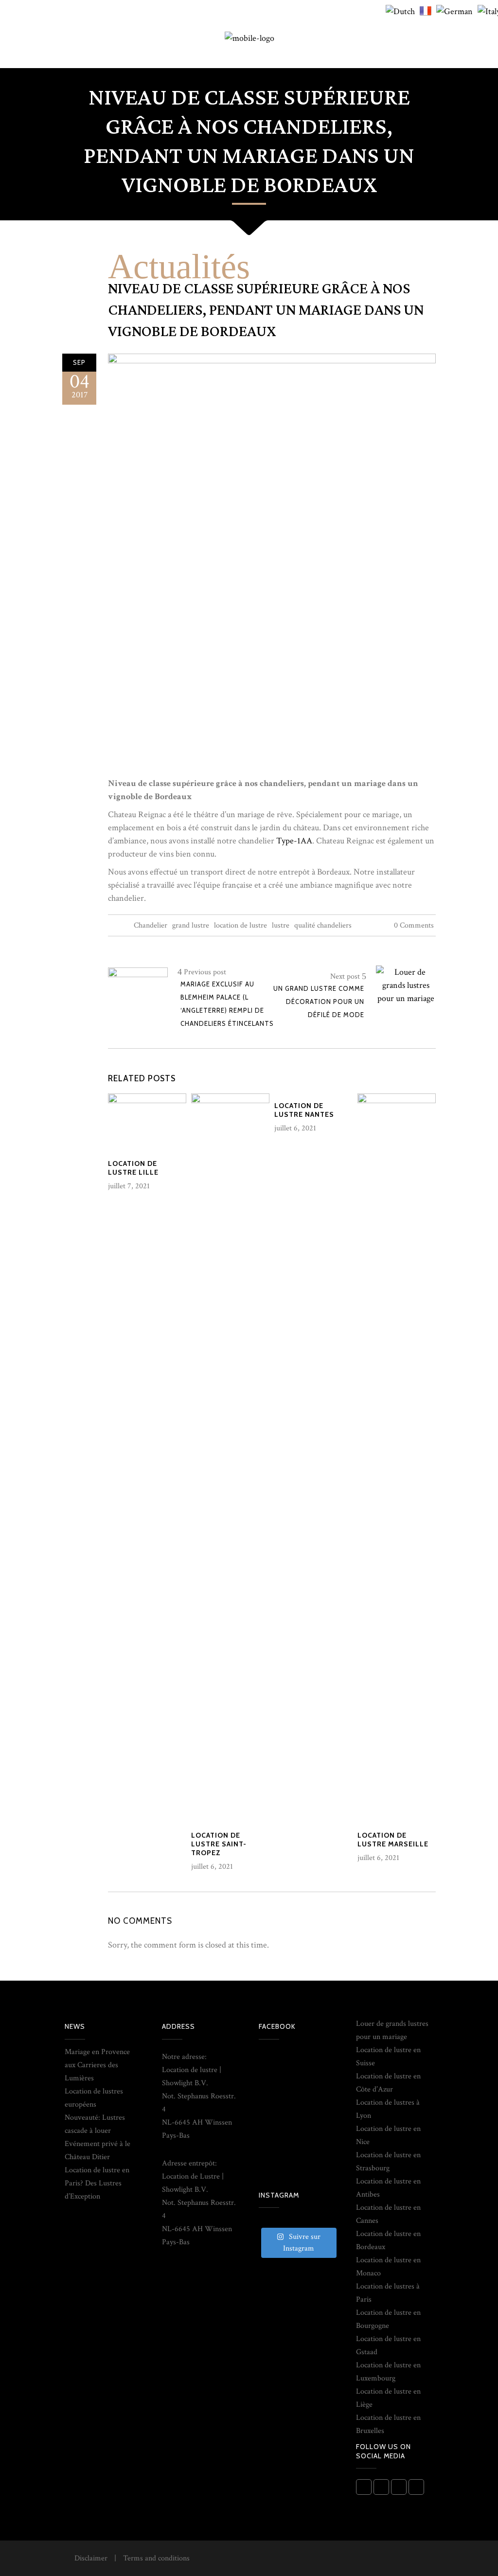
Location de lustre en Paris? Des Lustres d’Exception (97, 2183)
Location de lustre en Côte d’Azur (388, 2083)
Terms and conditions (156, 2558)
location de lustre (240, 925)
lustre (281, 925)
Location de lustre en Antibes (388, 2188)
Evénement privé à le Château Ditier (98, 2150)
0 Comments (414, 925)
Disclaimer (91, 2558)
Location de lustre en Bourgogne (388, 2319)
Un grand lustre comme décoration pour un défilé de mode (319, 1002)
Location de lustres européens (94, 2098)
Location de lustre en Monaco (388, 2267)
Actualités (179, 267)
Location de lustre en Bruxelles (388, 2424)
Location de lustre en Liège (388, 2398)
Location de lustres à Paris (388, 2293)
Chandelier (151, 925)
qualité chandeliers (323, 925)
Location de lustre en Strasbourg (388, 2162)
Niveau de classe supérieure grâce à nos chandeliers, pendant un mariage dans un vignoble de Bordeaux (266, 310)
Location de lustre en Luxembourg (388, 2372)
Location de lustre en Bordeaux (388, 2240)
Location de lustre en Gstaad (388, 2345)
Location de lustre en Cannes (388, 2214)
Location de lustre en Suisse (388, 2057)
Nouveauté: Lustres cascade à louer (95, 2124)
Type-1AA (294, 841)
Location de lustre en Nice (388, 2135)
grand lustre (191, 925)
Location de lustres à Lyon (388, 2109)
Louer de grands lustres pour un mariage (392, 2030)
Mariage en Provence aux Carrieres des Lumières (97, 2065)
